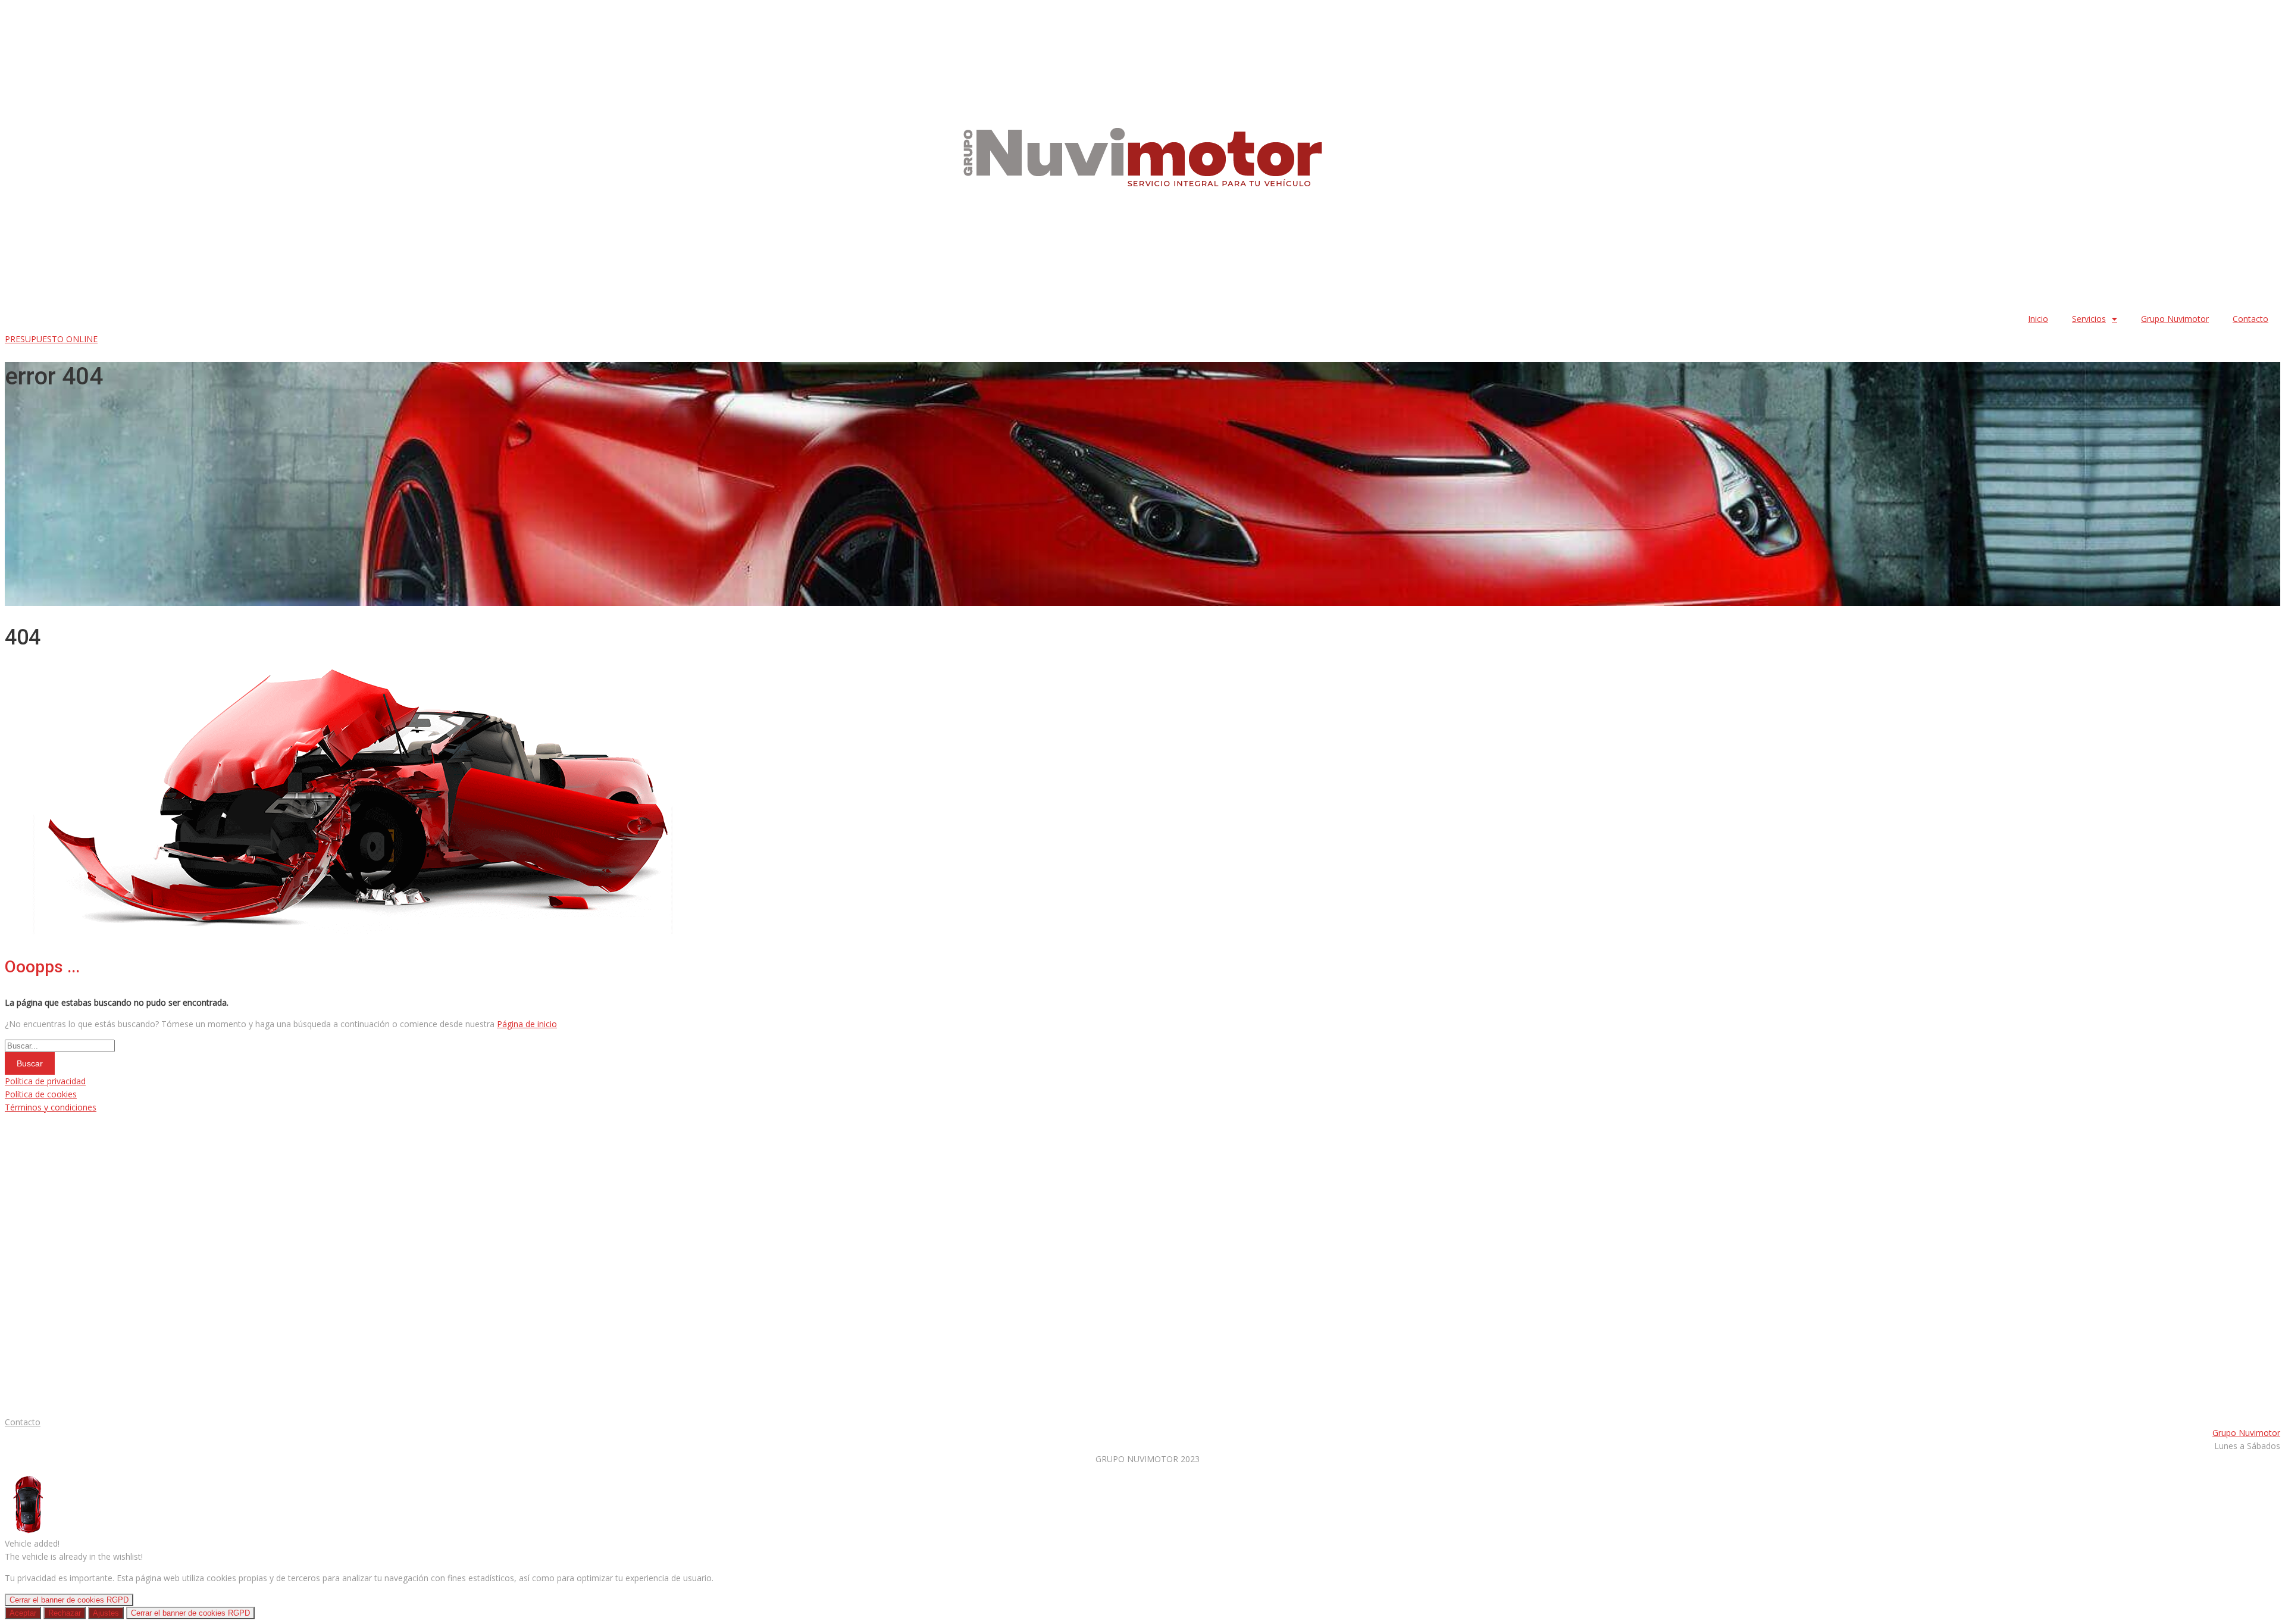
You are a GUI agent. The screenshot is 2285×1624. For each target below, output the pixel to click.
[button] (51, 339)
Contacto (2250, 319)
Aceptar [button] (23, 1613)
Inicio (2038, 319)
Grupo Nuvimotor (2175, 319)
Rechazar (65, 1613)
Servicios (2089, 319)
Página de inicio (527, 1024)
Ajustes (106, 1613)
